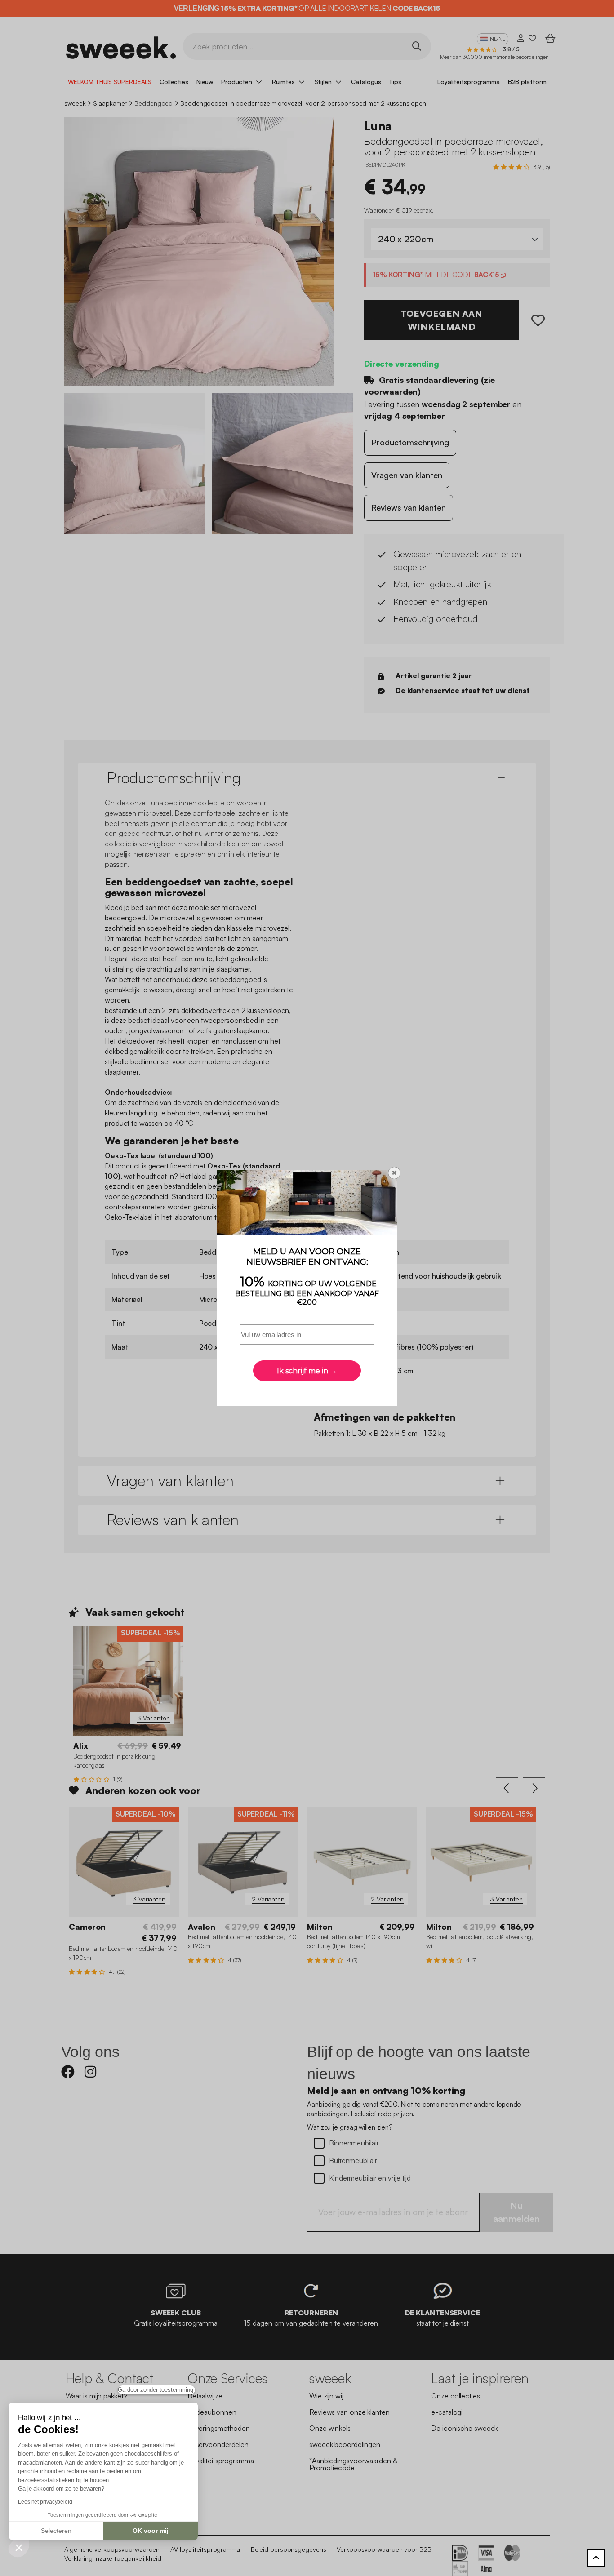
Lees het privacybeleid (45, 2502)
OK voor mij (151, 2531)
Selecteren (56, 2531)
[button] (19, 2547)
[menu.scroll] (596, 2558)
